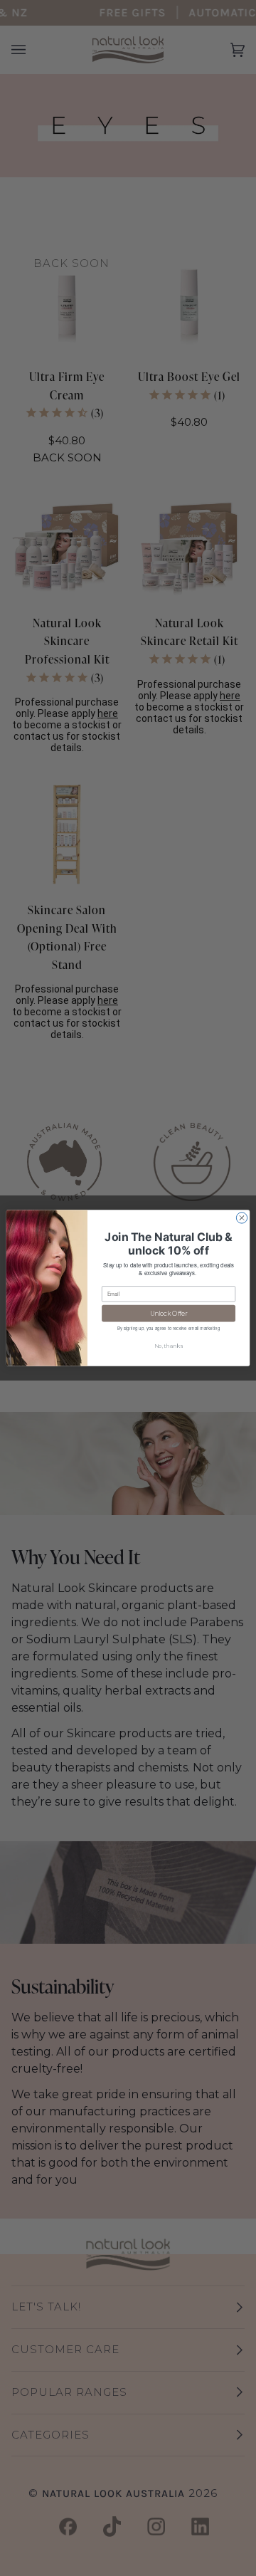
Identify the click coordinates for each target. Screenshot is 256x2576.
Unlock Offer (169, 1313)
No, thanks (169, 1346)
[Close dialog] (241, 1218)
